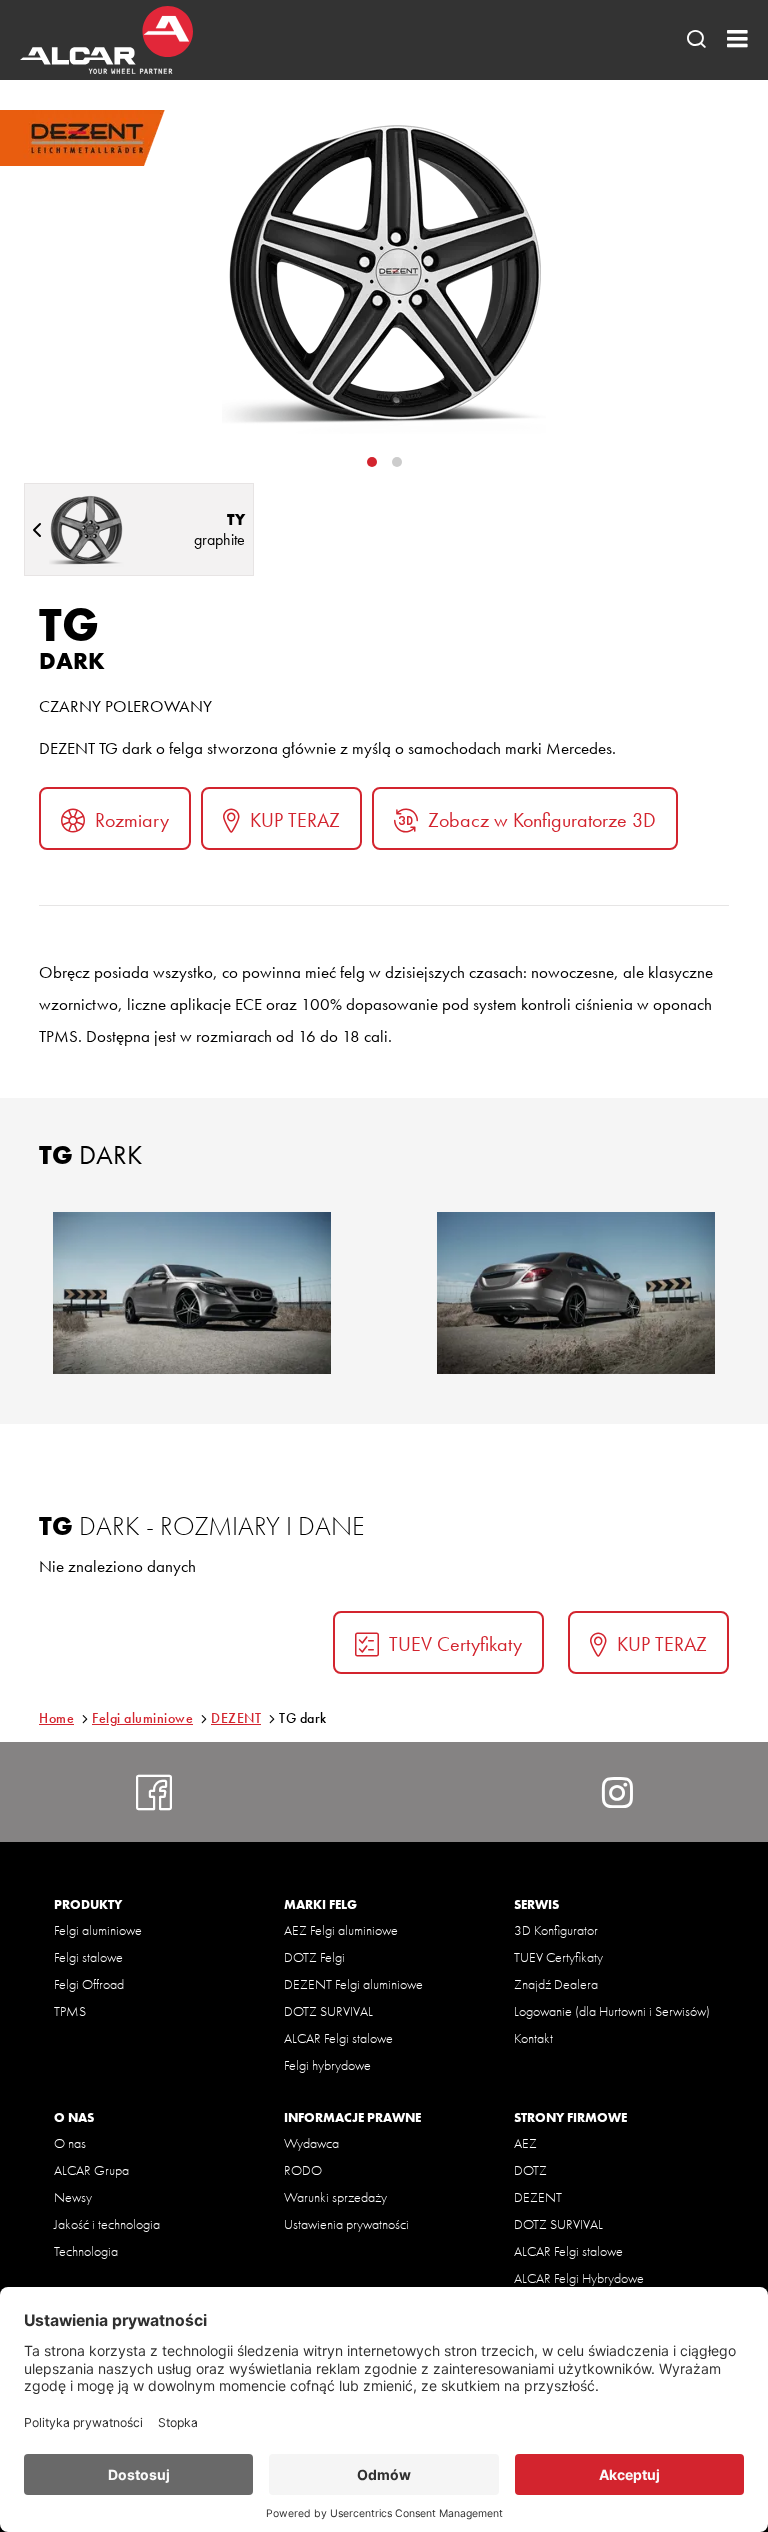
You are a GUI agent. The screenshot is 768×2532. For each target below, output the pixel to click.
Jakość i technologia (107, 2224)
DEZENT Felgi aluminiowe (353, 1984)
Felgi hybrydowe (327, 2065)
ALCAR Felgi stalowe (338, 2038)
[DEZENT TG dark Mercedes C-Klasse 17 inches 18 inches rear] (576, 1293)
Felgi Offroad (89, 1984)
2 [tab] (397, 462)
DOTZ (530, 2170)
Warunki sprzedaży (335, 2197)
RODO (303, 2170)
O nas (70, 2143)
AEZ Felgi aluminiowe (341, 1930)
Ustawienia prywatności (346, 2224)
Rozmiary (132, 820)
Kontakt (533, 2038)
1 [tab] (372, 462)
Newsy (73, 2197)
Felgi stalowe (88, 1957)
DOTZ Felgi (314, 1957)
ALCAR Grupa (91, 2170)
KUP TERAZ (295, 820)
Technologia (86, 2251)
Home (56, 1718)
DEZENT (236, 1718)
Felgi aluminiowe (142, 1718)
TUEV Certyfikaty (455, 1644)
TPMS (70, 2011)
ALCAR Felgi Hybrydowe (579, 2278)
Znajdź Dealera (556, 1984)
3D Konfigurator (556, 1930)
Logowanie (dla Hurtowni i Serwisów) (612, 2011)
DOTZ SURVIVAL (328, 2011)
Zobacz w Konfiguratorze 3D (542, 820)
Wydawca (311, 2143)
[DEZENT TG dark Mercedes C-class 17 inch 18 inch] (192, 1293)
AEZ (525, 2143)
